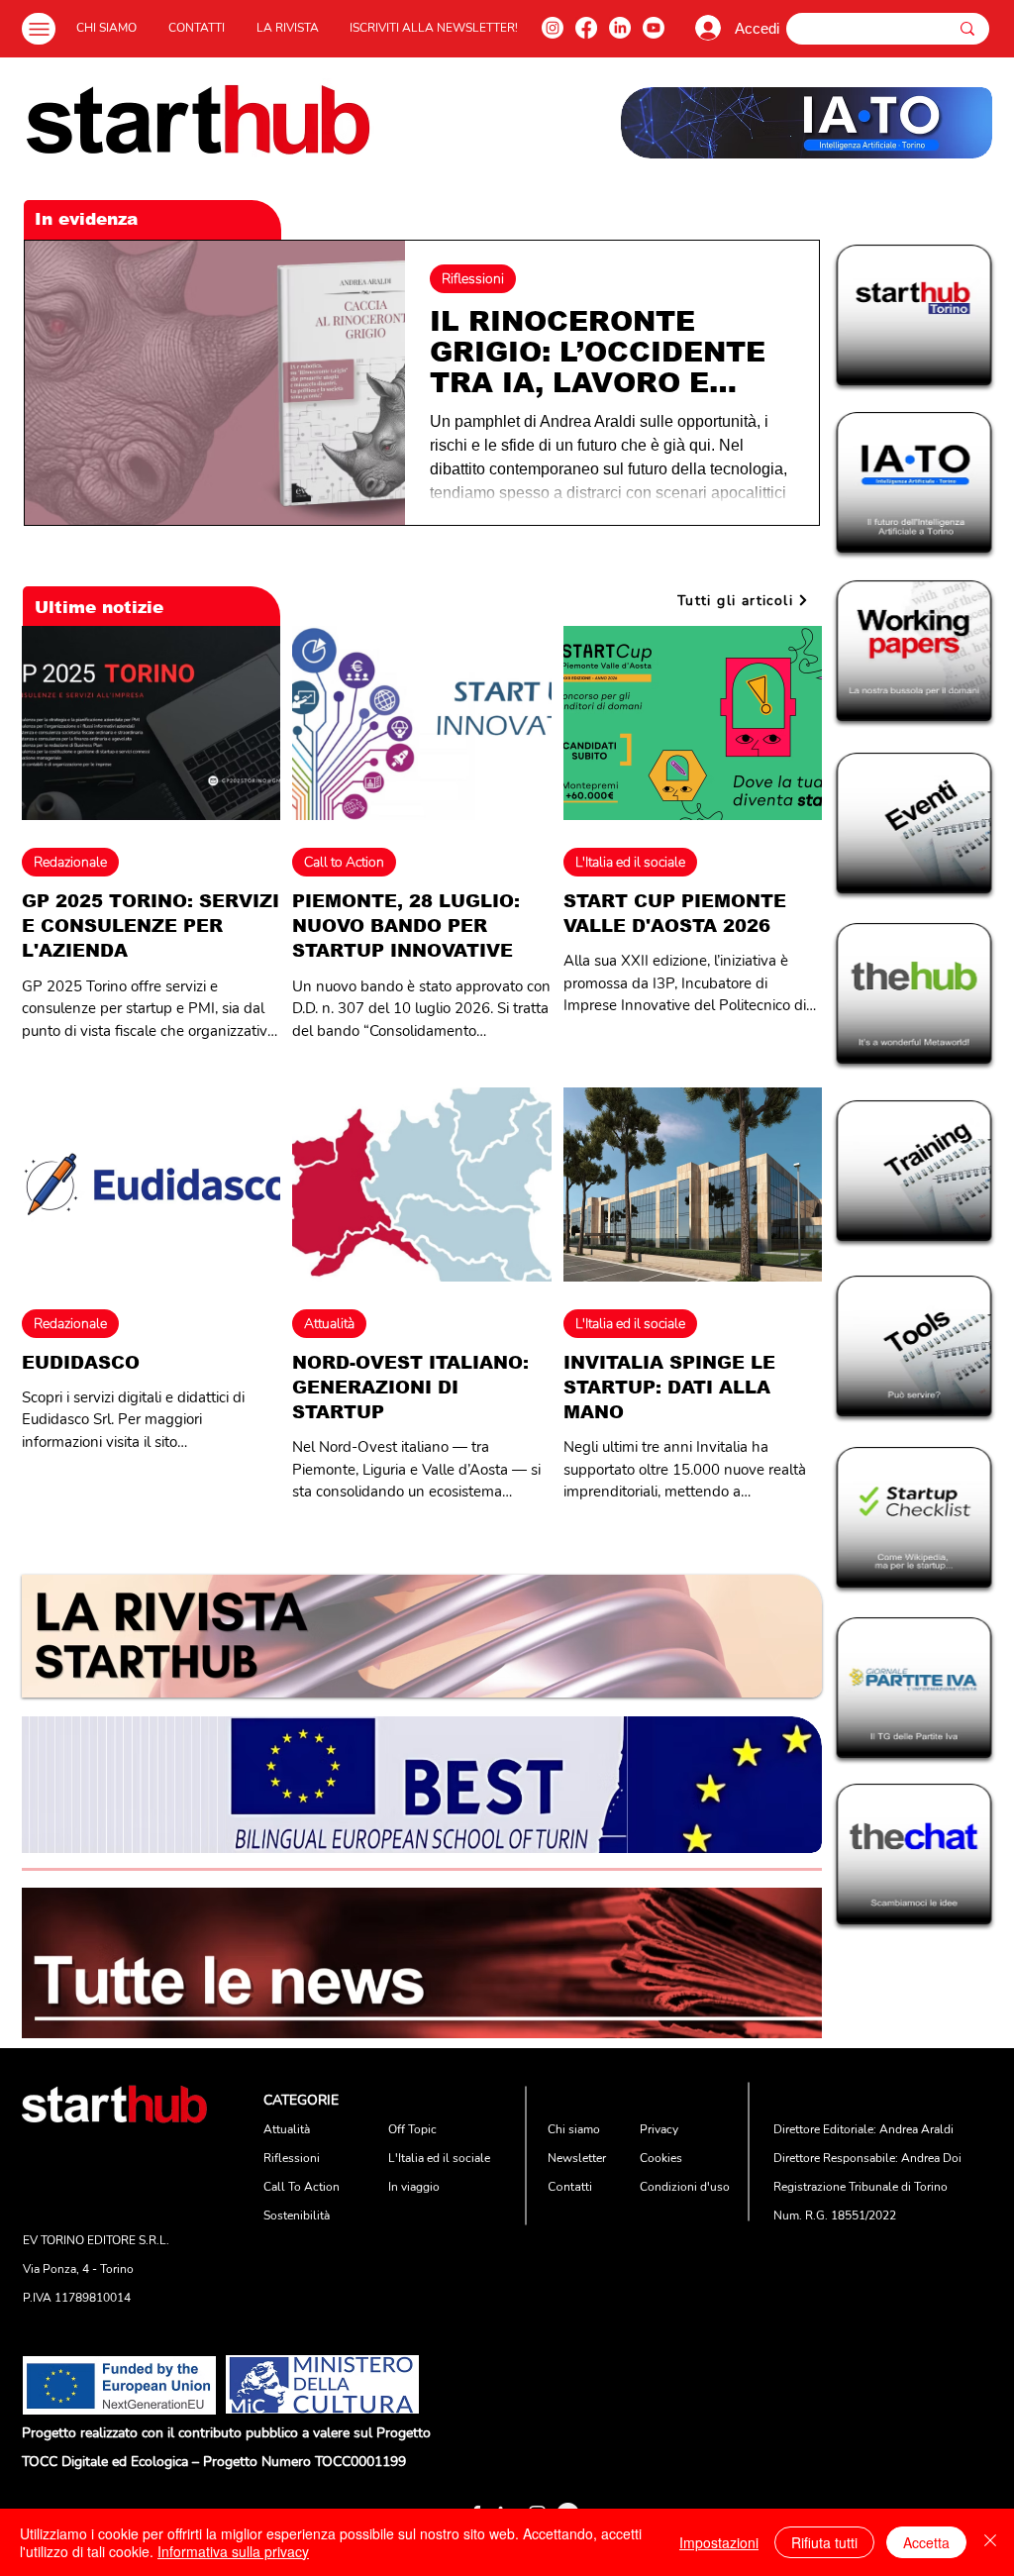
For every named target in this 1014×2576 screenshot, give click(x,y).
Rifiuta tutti (824, 2542)
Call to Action (344, 862)
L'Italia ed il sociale (630, 862)
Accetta (926, 2542)
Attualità (329, 1324)
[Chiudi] (990, 2542)
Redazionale (70, 862)
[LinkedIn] (620, 28)
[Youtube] (654, 28)
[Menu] (39, 29)
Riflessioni (473, 279)
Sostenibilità (297, 2215)
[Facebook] (586, 28)
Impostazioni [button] (719, 2542)
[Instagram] (553, 28)
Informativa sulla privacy (233, 2551)
